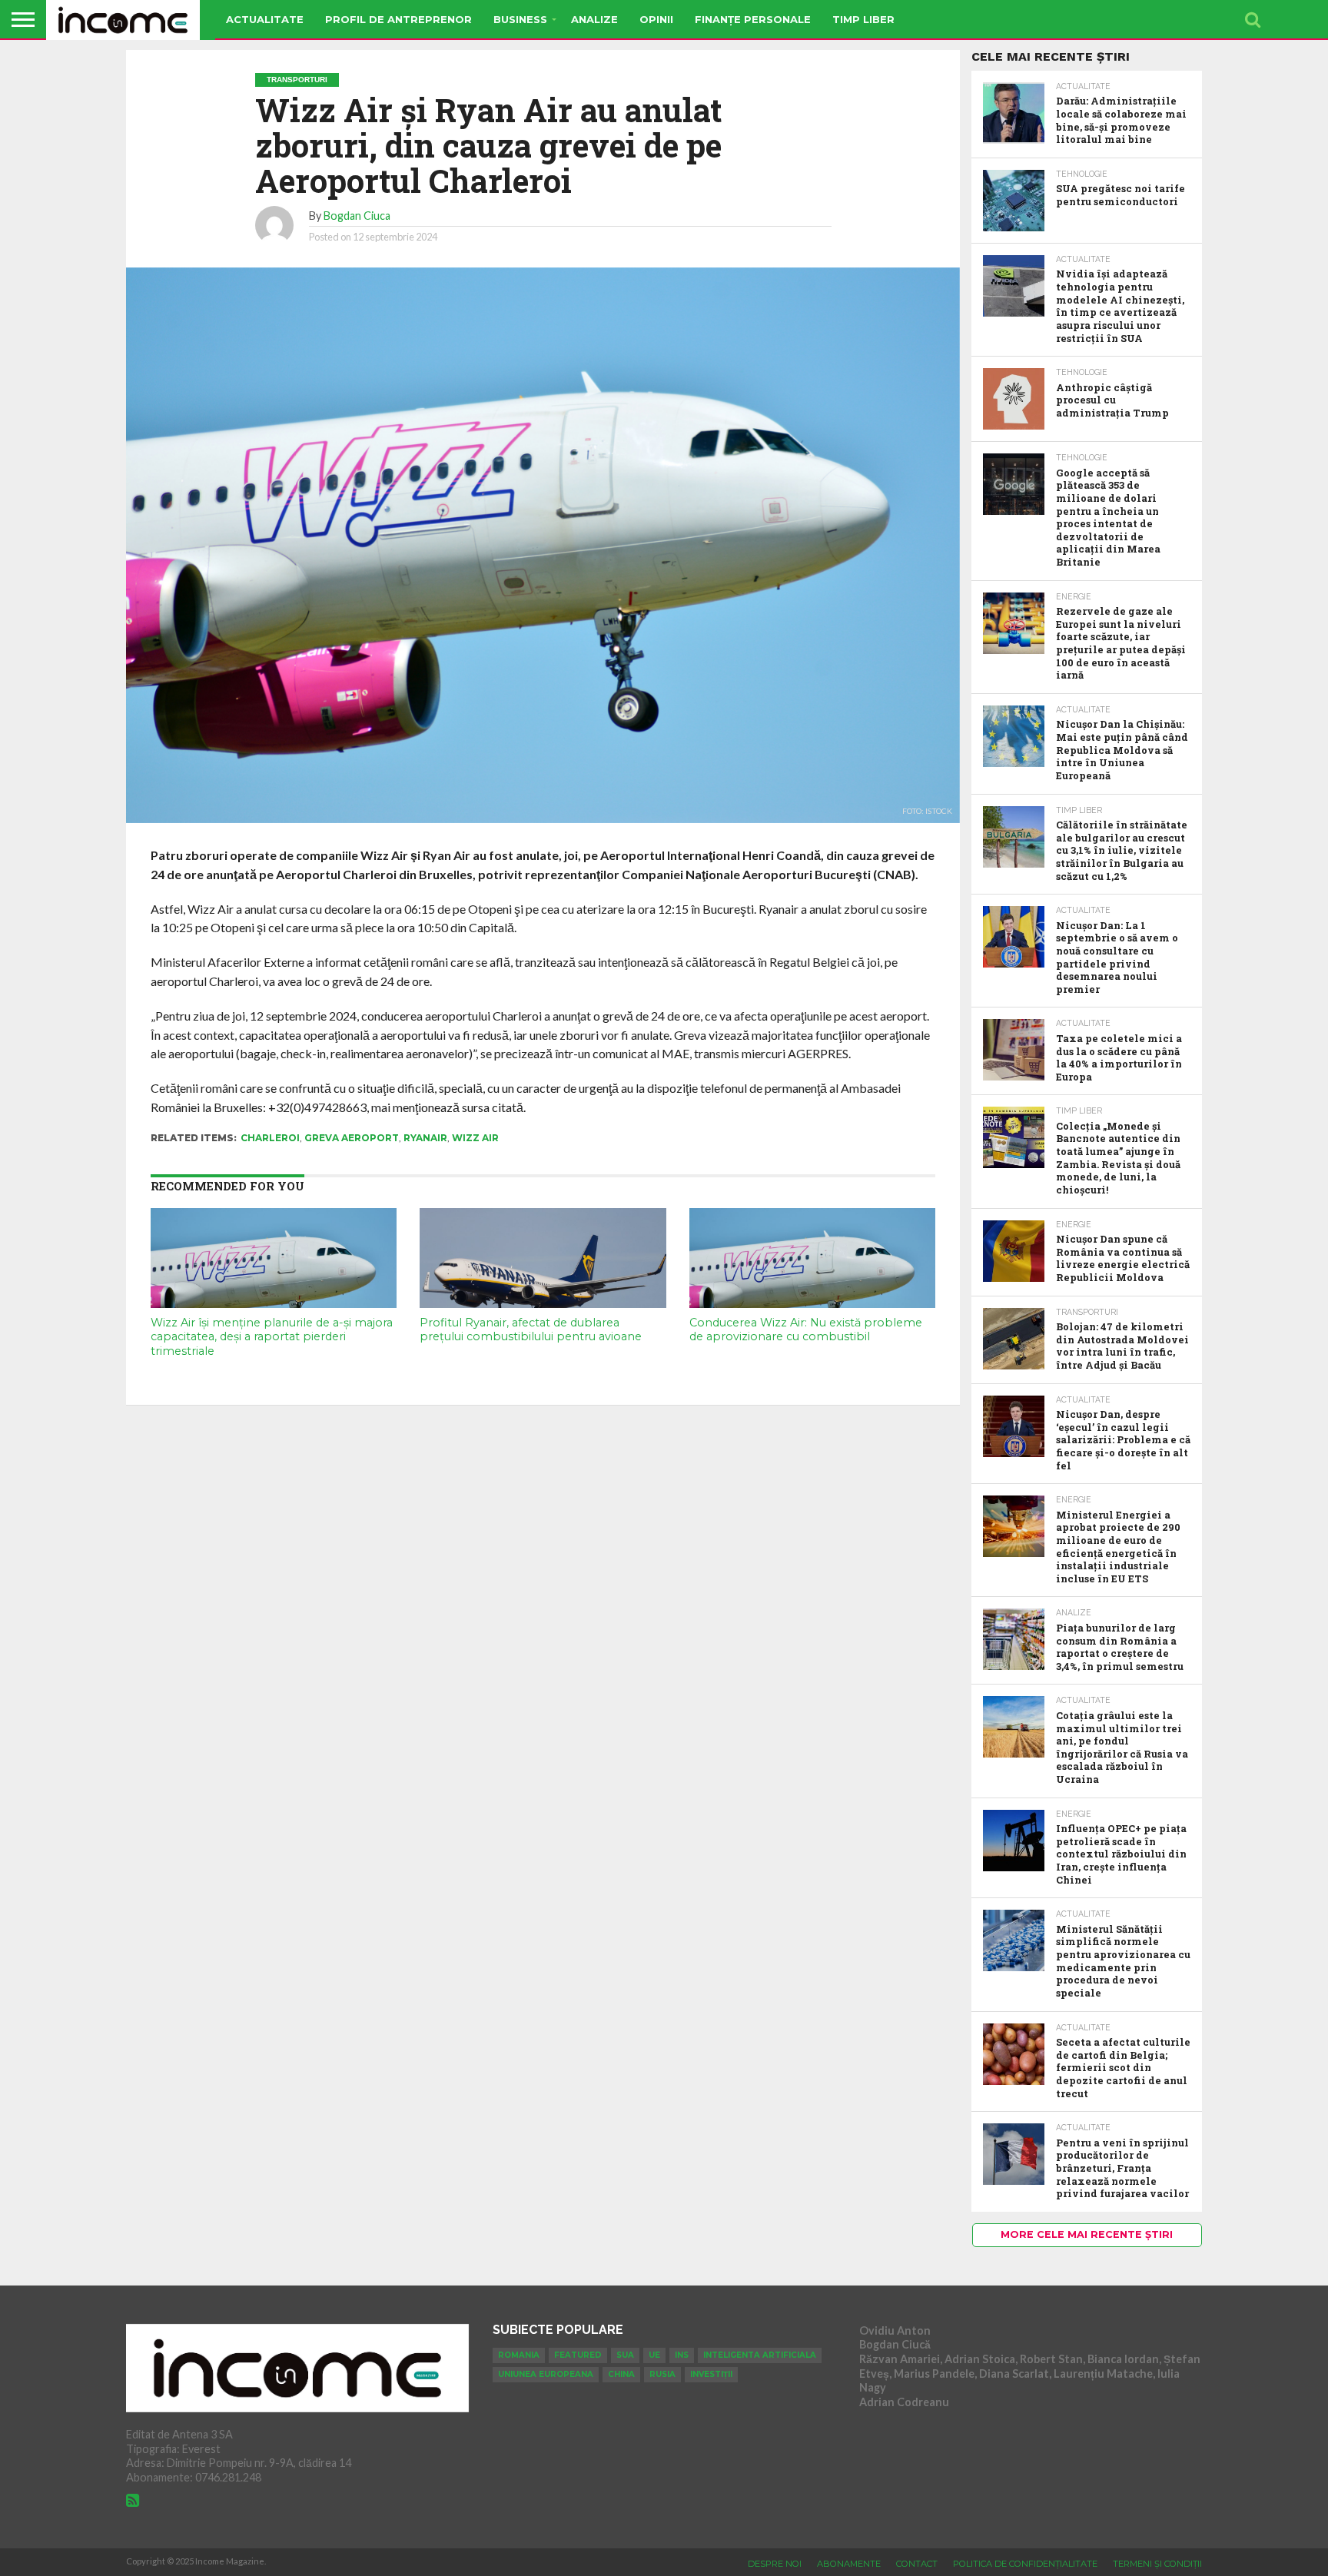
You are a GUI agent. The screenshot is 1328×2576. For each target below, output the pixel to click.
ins (682, 2355)
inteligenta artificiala (760, 2355)
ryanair (425, 1138)
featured (578, 2355)
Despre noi (775, 2564)
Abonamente (849, 2564)
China (621, 2374)
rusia (662, 2374)
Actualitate (265, 19)
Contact (917, 2564)
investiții (711, 2374)
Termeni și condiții (1157, 2564)
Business (520, 19)
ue (654, 2355)
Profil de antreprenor (398, 19)
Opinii (656, 19)
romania (519, 2355)
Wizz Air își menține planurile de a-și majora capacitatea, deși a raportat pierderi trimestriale (272, 1337)
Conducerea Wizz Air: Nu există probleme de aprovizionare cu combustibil (806, 1330)
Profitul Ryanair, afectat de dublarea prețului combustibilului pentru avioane (531, 1330)
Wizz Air (475, 1138)
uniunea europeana (546, 2374)
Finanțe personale (753, 19)
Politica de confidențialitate (1025, 2564)
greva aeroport (352, 1138)
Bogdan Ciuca (357, 216)
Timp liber (863, 19)
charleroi (270, 1138)
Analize (594, 19)
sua (625, 2355)
